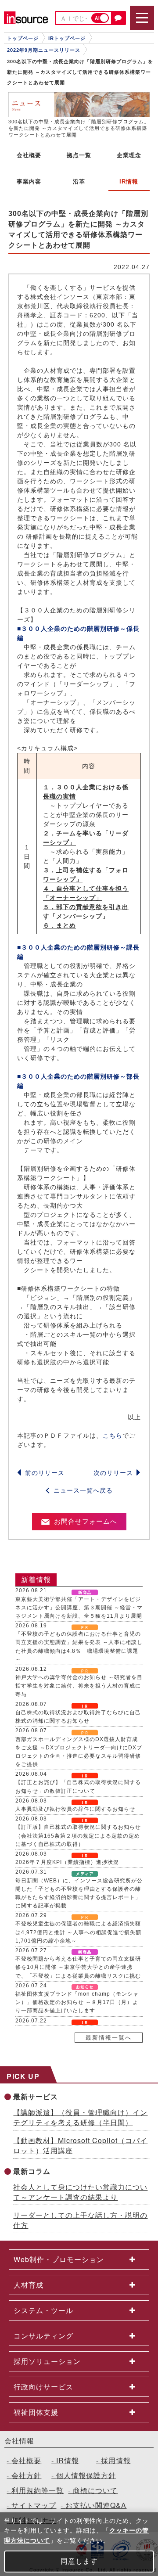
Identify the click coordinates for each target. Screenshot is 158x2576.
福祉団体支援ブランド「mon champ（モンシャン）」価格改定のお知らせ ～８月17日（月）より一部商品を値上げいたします (77, 2002)
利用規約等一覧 (38, 2490)
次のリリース (113, 1473)
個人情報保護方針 (86, 2475)
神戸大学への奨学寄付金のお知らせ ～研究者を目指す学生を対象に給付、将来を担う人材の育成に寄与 (79, 1686)
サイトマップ (34, 2505)
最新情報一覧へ (109, 2038)
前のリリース (45, 1473)
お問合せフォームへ (86, 1521)
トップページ (23, 38)
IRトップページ (67, 38)
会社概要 (29, 155)
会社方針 (26, 2475)
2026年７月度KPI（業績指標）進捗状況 (67, 1862)
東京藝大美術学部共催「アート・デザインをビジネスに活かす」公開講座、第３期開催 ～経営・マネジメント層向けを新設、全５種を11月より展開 (79, 1608)
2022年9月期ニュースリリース (44, 50)
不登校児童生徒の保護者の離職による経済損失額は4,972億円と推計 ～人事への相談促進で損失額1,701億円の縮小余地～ (78, 1932)
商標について (95, 2490)
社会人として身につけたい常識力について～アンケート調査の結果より (80, 2192)
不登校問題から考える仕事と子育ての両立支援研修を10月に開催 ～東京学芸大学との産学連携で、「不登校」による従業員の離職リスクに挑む (78, 1967)
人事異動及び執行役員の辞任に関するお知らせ (75, 1809)
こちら (113, 1436)
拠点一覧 (79, 155)
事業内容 (29, 182)
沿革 (79, 182)
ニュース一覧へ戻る (83, 1490)
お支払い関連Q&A (96, 2505)
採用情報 (116, 2460)
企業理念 (129, 155)
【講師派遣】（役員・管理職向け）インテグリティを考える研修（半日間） (80, 2117)
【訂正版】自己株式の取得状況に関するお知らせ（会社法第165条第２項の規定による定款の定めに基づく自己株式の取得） (78, 1835)
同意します (79, 2561)
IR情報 (68, 2460)
